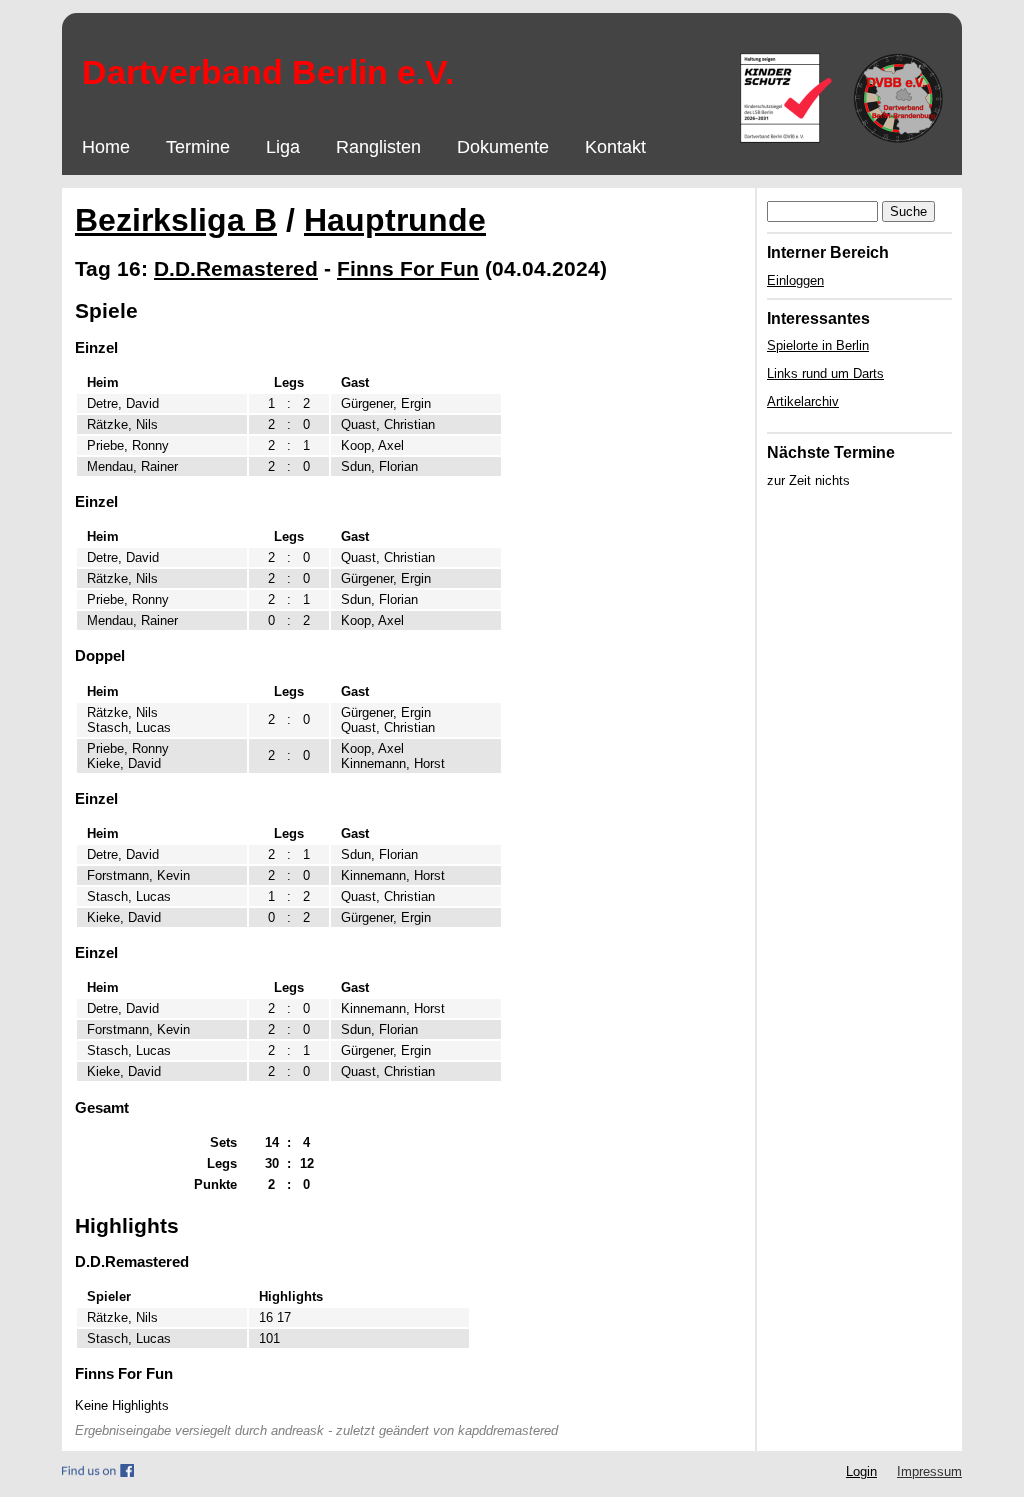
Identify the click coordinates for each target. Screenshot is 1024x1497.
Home (106, 147)
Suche (908, 211)
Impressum (929, 1471)
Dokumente (503, 147)
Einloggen (795, 280)
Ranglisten (378, 147)
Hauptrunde (395, 220)
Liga (283, 147)
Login (861, 1471)
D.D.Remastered (236, 268)
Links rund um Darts (825, 373)
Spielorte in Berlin (818, 345)
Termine (198, 147)
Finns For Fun (408, 268)
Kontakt (615, 147)
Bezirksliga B (176, 220)
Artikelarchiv (803, 401)
